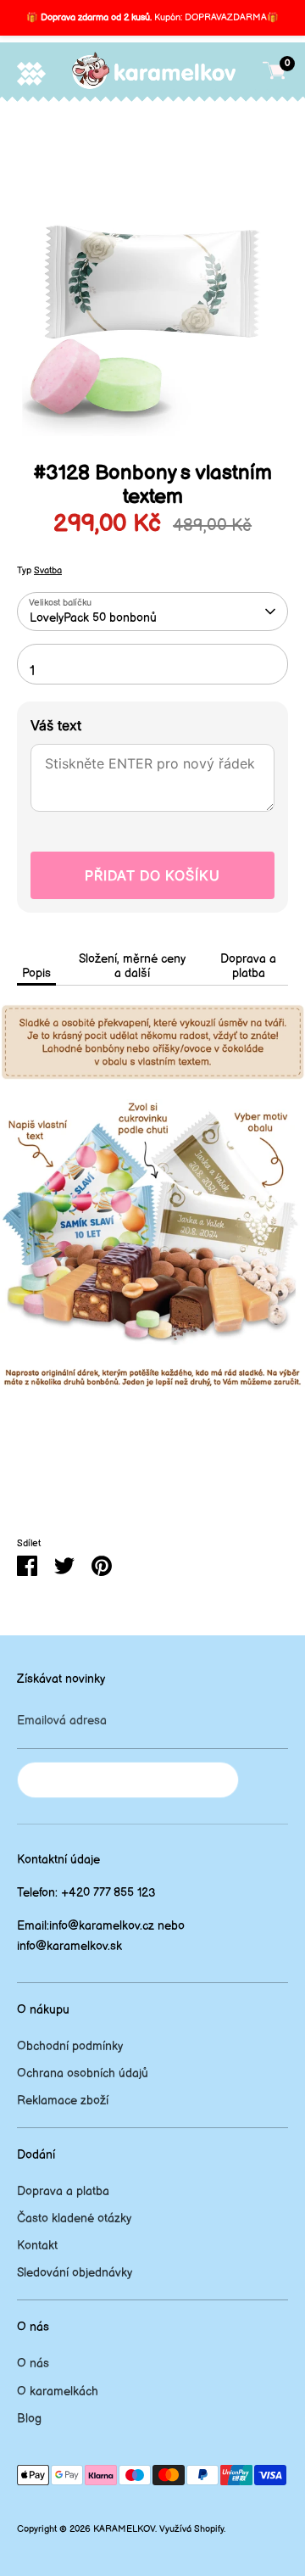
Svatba (48, 571)
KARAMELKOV (124, 2529)
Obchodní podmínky (70, 2046)
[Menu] (31, 73)
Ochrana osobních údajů (83, 2073)
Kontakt (37, 2246)
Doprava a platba (248, 966)
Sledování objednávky (75, 2273)
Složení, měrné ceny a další (132, 966)
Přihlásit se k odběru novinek (128, 1780)
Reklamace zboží (63, 2101)
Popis (36, 973)
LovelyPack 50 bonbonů (93, 618)
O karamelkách (58, 2392)
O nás (33, 2364)
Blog (29, 2419)
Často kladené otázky (74, 2218)
